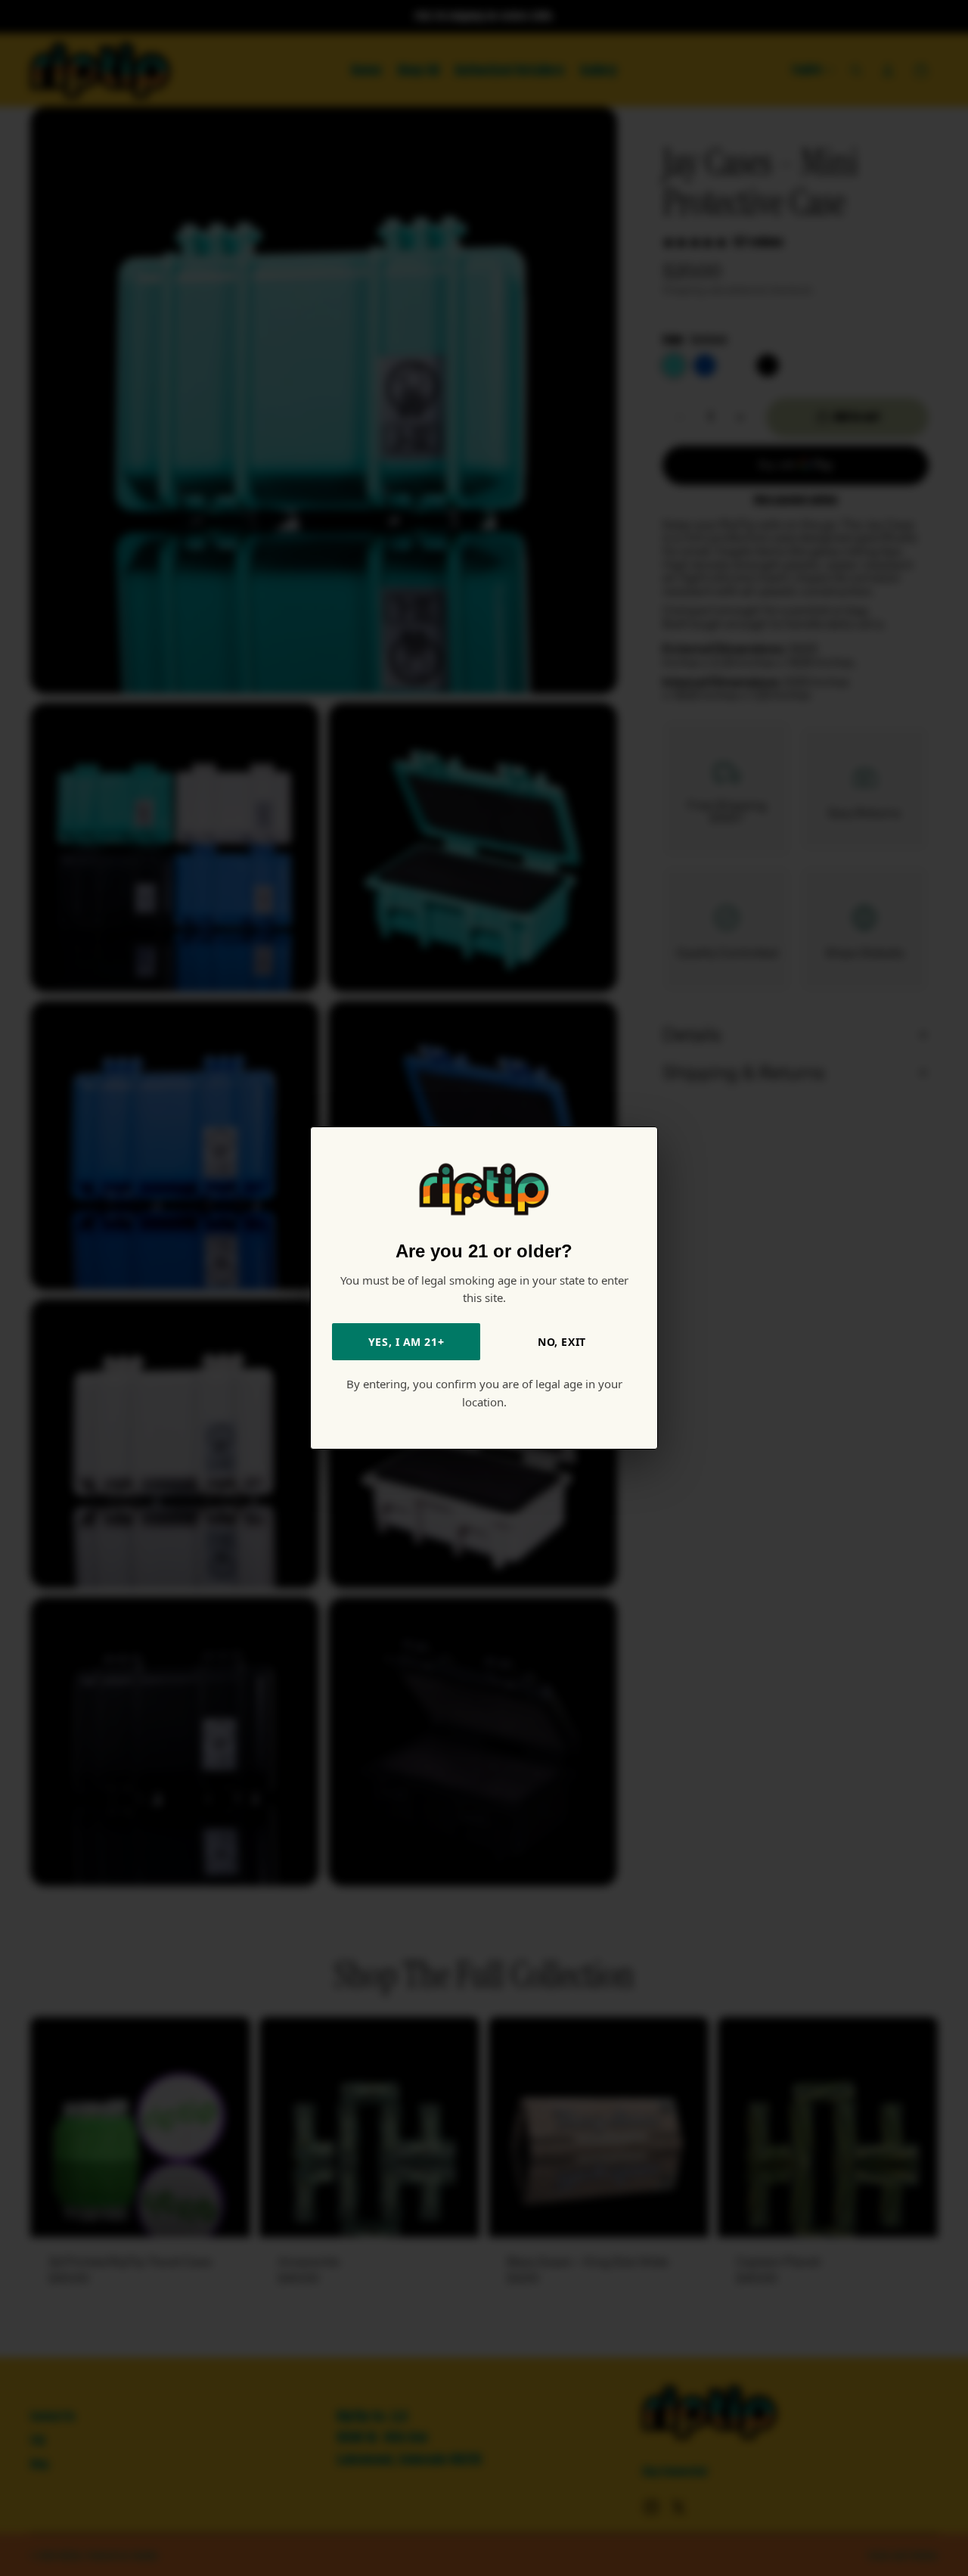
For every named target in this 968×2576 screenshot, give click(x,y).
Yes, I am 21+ (406, 1342)
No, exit (562, 1342)
